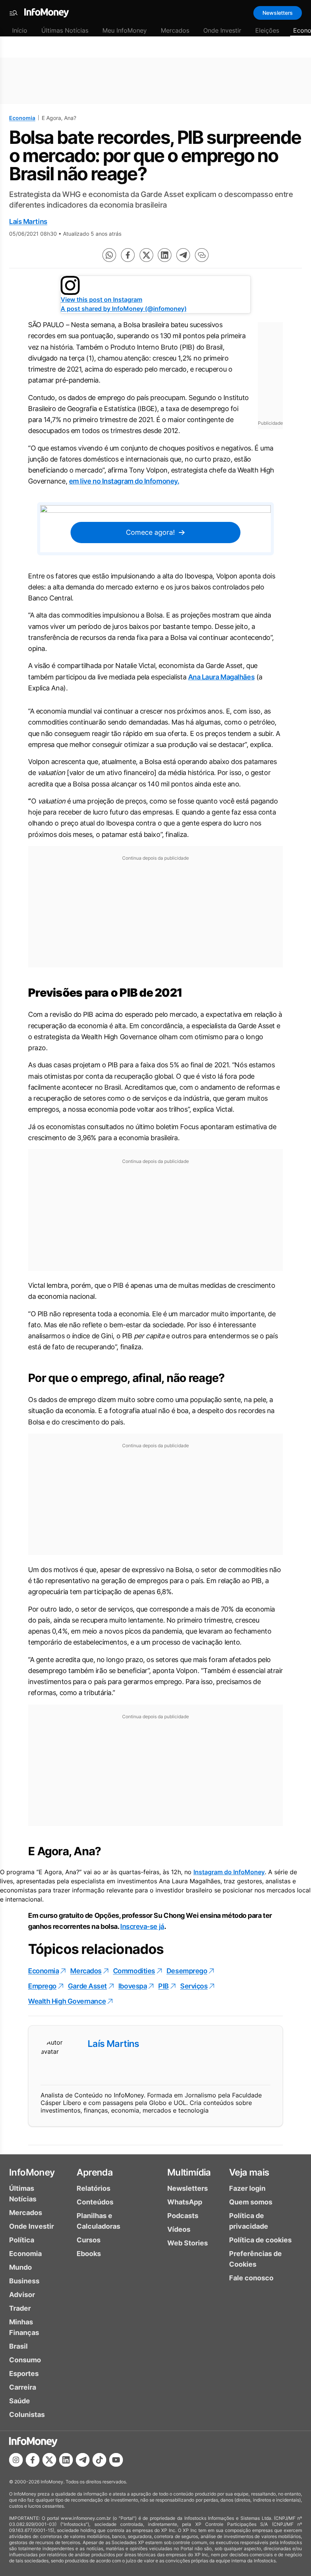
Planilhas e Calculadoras (98, 2221)
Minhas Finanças (24, 2327)
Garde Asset (87, 1986)
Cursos (89, 2240)
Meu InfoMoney (125, 30)
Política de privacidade (249, 2221)
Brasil (18, 2346)
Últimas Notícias (65, 30)
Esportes (24, 2374)
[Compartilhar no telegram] (183, 255)
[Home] (47, 13)
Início (20, 30)
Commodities (134, 1971)
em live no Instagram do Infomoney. (124, 481)
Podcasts (183, 2216)
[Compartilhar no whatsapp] (109, 255)
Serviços (194, 1986)
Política (22, 2240)
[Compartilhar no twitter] (146, 255)
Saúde (20, 2401)
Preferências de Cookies (255, 2259)
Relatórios (93, 2188)
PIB (163, 1986)
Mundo (20, 2267)
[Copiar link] (202, 255)
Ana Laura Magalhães (221, 677)
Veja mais (249, 2172)
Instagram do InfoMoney (229, 1872)
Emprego (42, 1986)
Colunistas (27, 2415)
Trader (20, 2308)
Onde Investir (222, 30)
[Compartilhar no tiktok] (99, 2460)
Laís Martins (28, 221)
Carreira (23, 2387)
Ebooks (89, 2254)
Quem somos (251, 2202)
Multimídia (189, 2172)
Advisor (22, 2295)
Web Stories (188, 2243)
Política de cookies (260, 2240)
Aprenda (95, 2172)
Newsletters (278, 13)
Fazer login (247, 2188)
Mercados (175, 30)
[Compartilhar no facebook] (128, 255)
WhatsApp (185, 2202)
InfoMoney (32, 2172)
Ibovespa (133, 1986)
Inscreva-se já (142, 1926)
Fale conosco (251, 2278)
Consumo (25, 2360)
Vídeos (179, 2229)
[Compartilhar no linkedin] (165, 255)
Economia (22, 118)
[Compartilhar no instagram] (16, 2460)
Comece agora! (150, 532)
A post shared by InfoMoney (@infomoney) (124, 309)
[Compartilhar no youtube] (116, 2460)
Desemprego (187, 1971)
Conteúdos (95, 2202)
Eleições (267, 30)
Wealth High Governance (67, 2001)
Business (24, 2281)
